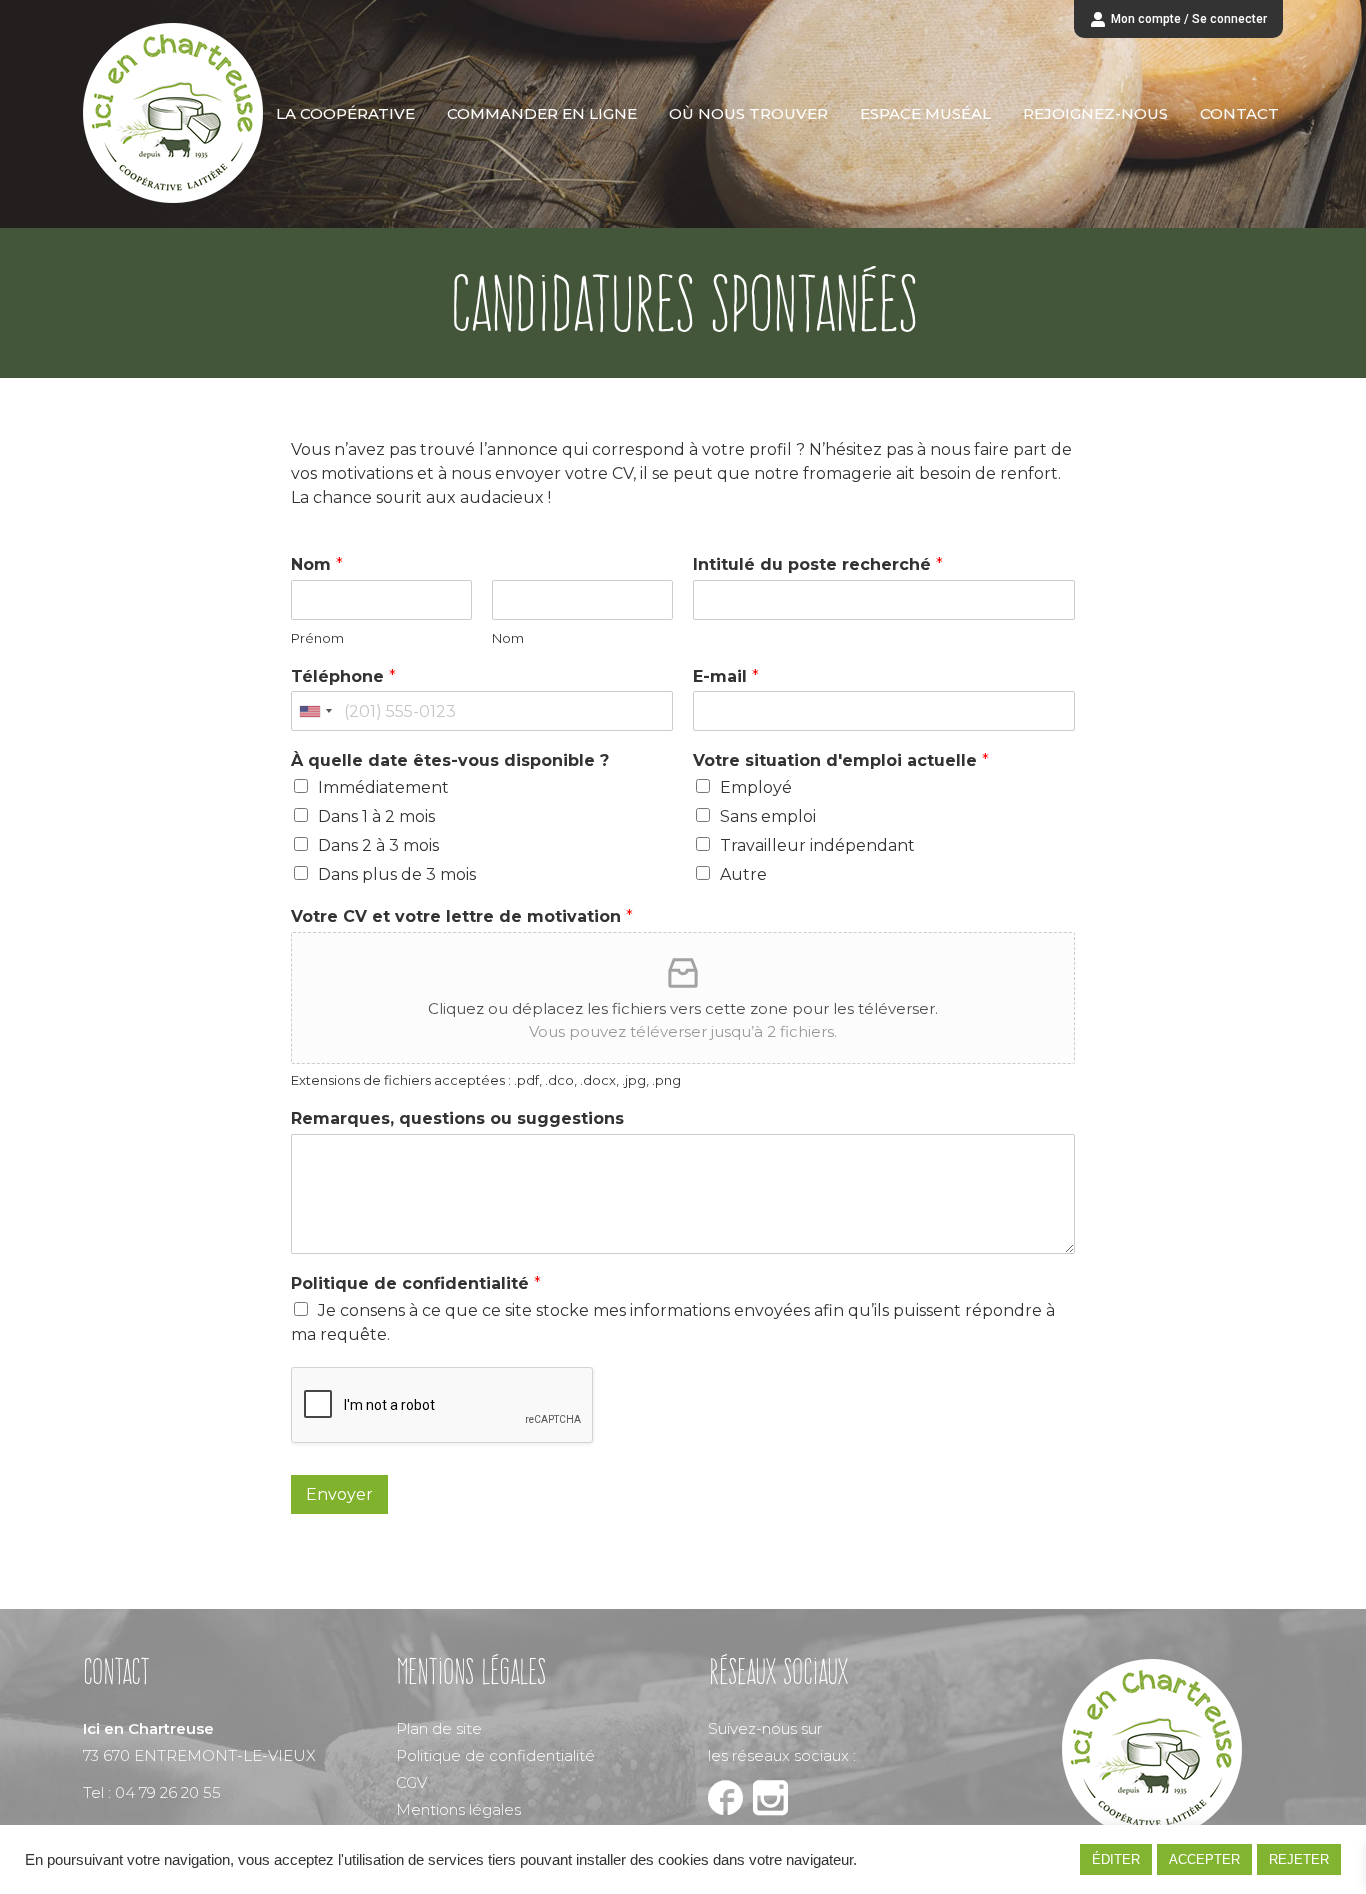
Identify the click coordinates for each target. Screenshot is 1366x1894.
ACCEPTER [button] (1204, 1859)
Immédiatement (383, 787)
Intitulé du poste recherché (818, 564)
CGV (411, 1782)
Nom (317, 564)
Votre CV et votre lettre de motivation (462, 916)
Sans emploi (768, 816)
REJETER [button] (1299, 1859)
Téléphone (343, 676)
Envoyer (339, 1494)
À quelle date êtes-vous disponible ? (450, 760)
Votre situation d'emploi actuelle (841, 760)
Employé (756, 787)
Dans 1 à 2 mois (376, 816)
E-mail (726, 676)
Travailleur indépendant (817, 845)
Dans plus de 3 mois (397, 874)
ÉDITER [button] (1116, 1859)
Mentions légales (458, 1809)
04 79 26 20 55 (168, 1792)
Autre (743, 874)
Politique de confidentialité (416, 1283)
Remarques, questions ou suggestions (457, 1118)
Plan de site (439, 1728)
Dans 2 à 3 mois (378, 845)
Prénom (317, 638)
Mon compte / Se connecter (1189, 19)
